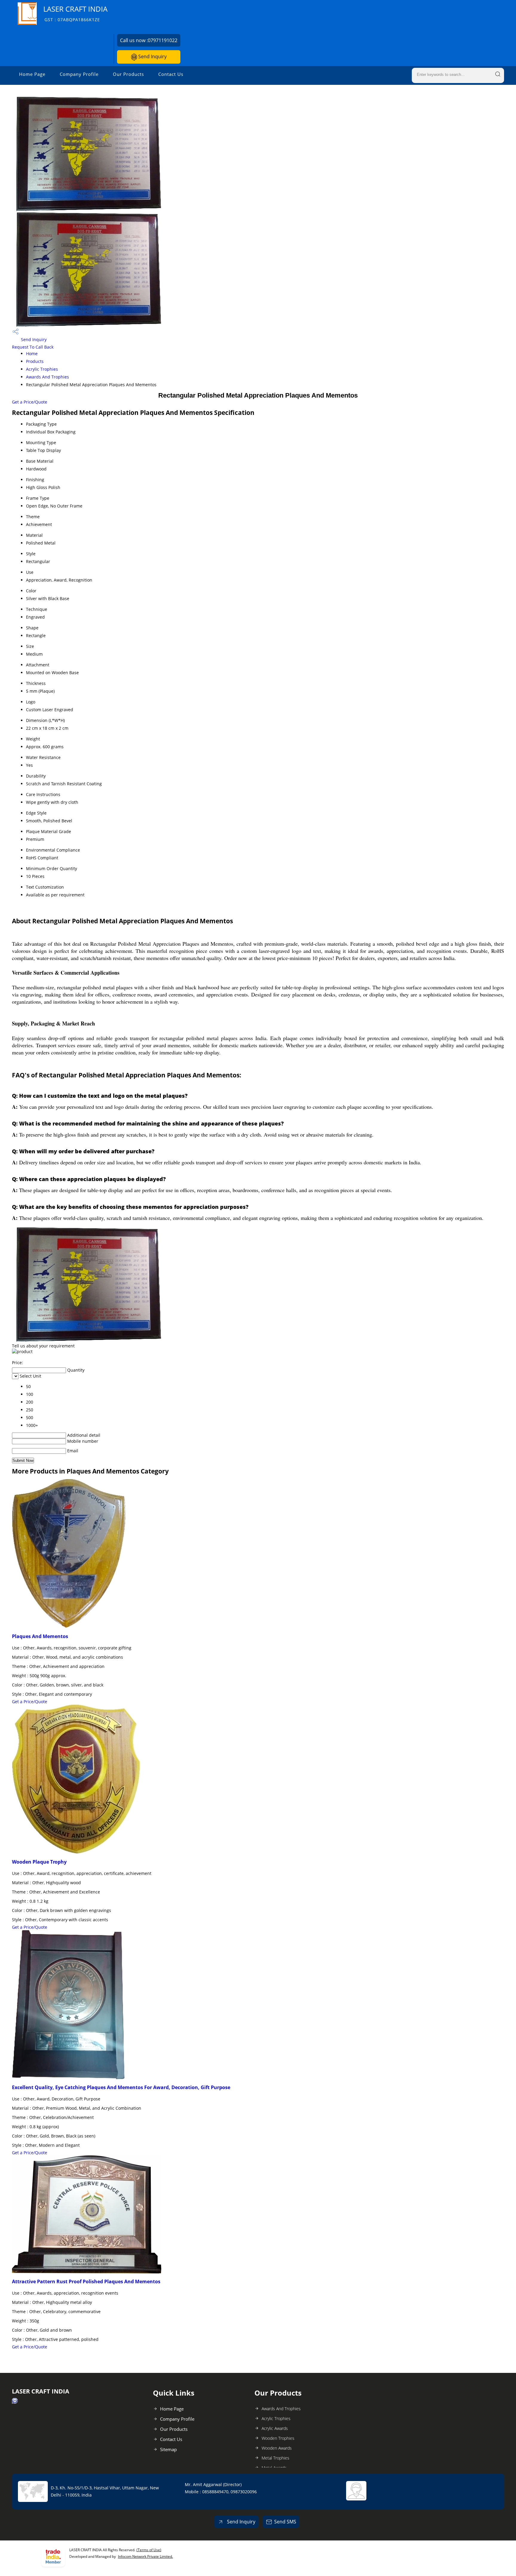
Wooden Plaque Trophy (39, 1862)
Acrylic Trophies (42, 369)
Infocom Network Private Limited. (145, 2556)
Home (32, 354)
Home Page (32, 74)
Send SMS (285, 2522)
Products (35, 361)
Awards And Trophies (47, 377)
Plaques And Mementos (40, 1636)
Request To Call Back (33, 347)
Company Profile (79, 74)
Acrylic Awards (275, 2428)
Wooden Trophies (278, 2438)
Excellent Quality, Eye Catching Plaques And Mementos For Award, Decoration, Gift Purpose (121, 2087)
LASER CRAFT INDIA (75, 13)
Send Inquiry (152, 56)
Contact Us (171, 74)
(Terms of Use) (149, 2550)
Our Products (128, 74)
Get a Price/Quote (30, 402)
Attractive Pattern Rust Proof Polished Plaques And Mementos (86, 2281)
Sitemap (168, 2449)
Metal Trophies (275, 2458)
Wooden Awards (277, 2448)
